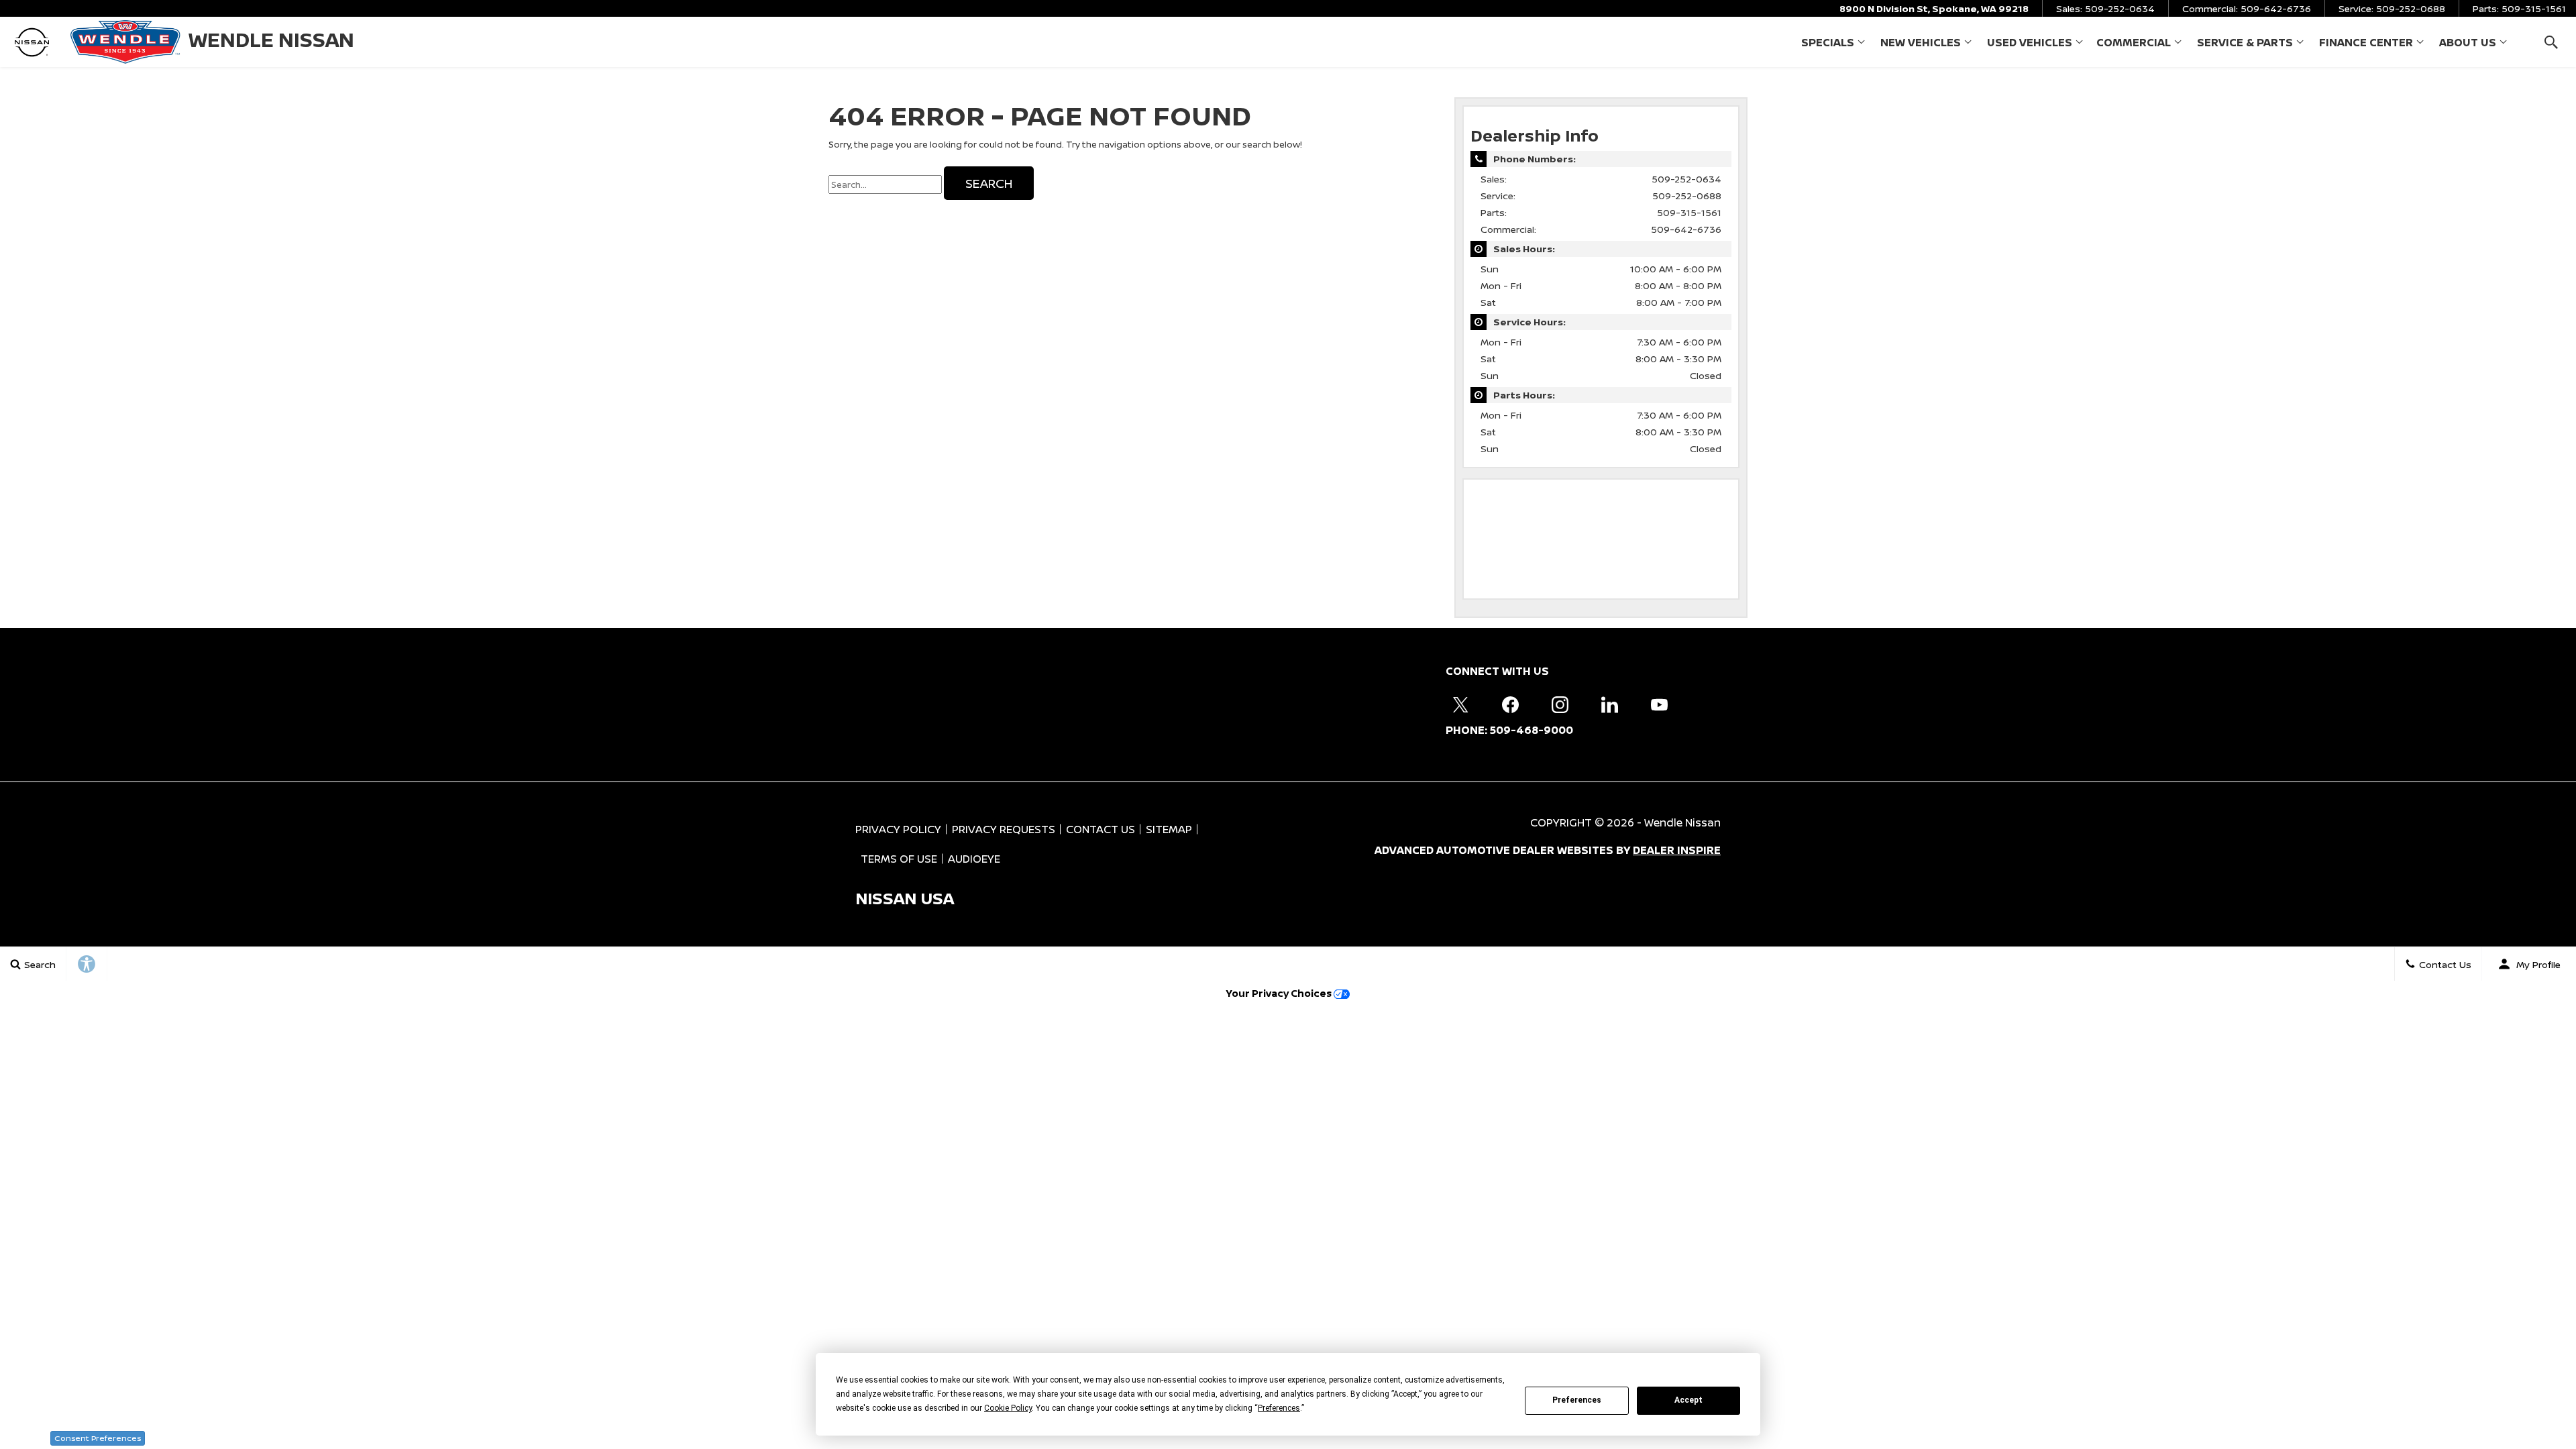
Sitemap (1169, 829)
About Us (2468, 42)
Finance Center (2366, 42)
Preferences (1577, 1400)
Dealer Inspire (1677, 850)
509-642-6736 (1686, 229)
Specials (1827, 45)
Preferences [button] (1279, 1408)
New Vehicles (1921, 42)
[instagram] (1560, 704)
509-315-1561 (1689, 212)
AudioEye (974, 859)
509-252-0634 (1686, 179)
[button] (2551, 42)
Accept (1688, 1400)
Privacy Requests (1004, 829)
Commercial (2133, 45)
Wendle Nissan (1682, 822)
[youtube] (1659, 704)
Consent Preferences (98, 1438)
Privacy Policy (898, 829)
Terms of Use (899, 859)
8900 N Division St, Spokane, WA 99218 (1934, 8)
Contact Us (1101, 829)
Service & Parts (2245, 42)
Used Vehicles (2030, 42)
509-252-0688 (1687, 196)
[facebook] (1510, 704)
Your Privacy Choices (1280, 993)
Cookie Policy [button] (1008, 1408)
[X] (1460, 704)
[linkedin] (1609, 704)
